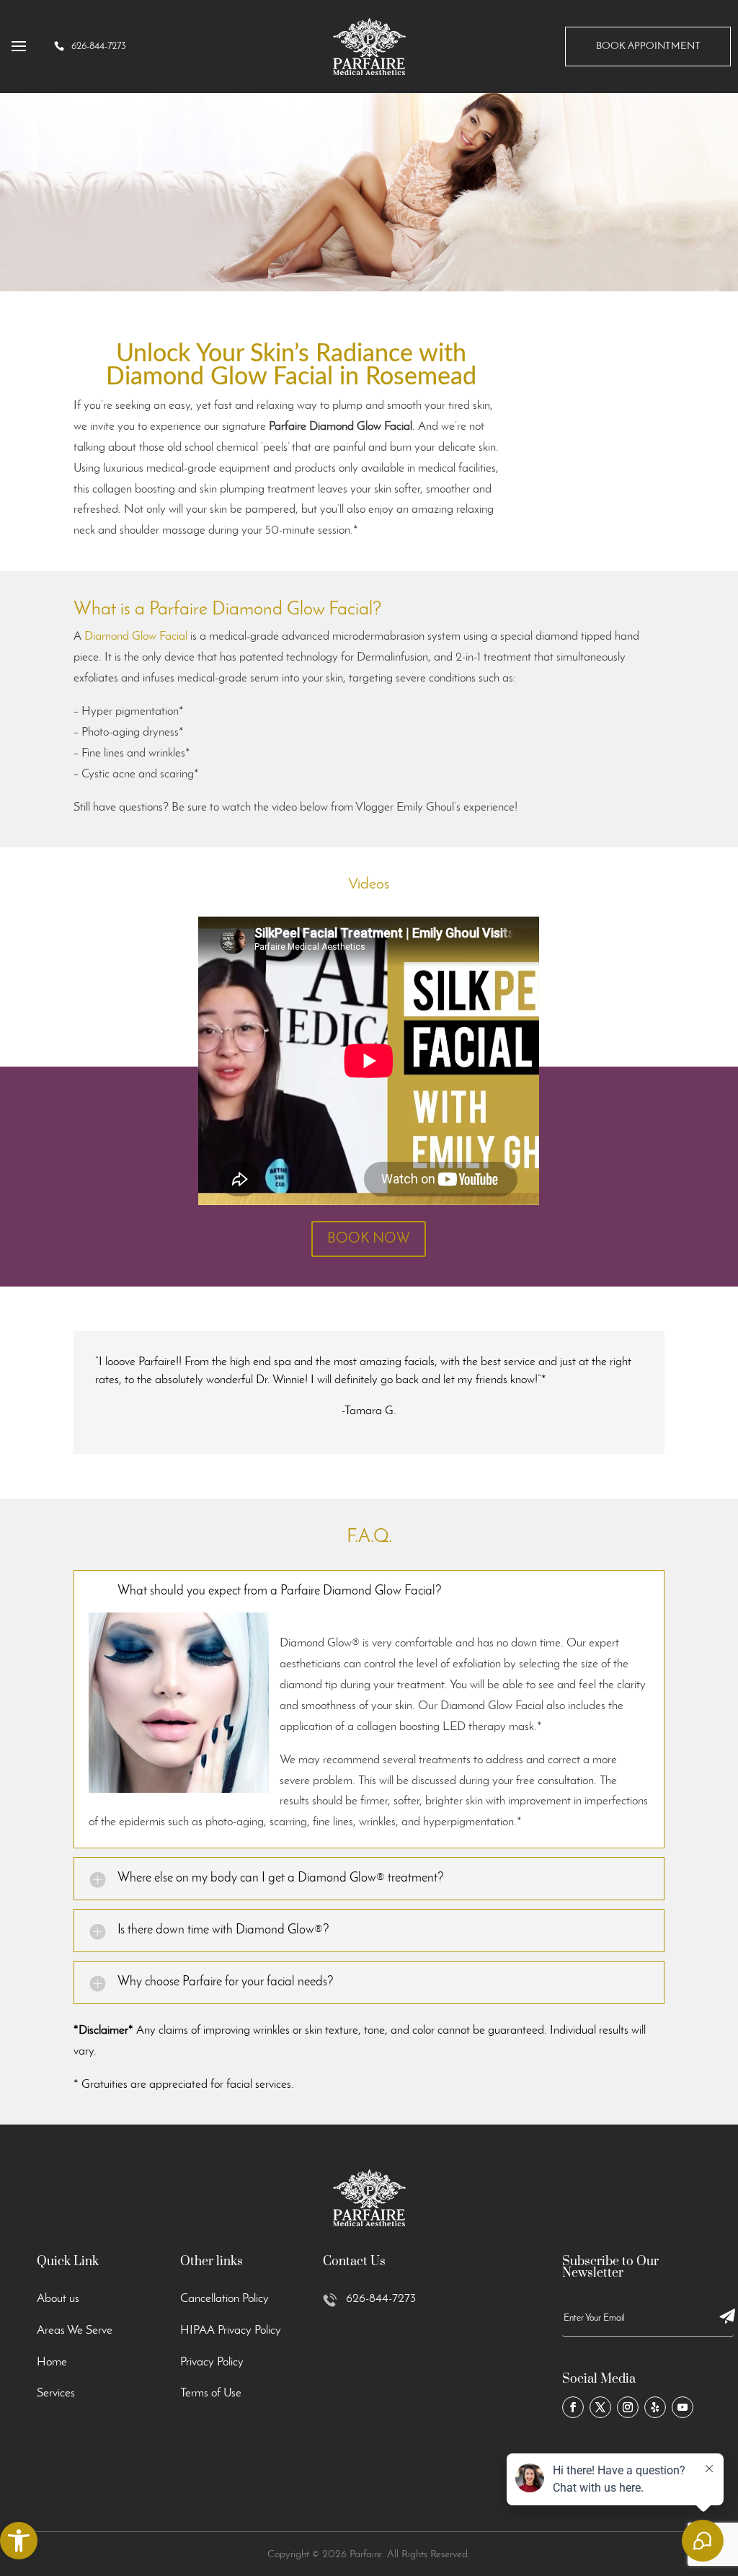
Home (52, 2362)
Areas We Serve (75, 2330)
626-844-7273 (381, 2299)
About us (58, 2299)
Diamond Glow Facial (136, 636)
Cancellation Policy (224, 2299)
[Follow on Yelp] (655, 2407)
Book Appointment (648, 47)
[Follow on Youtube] (683, 2407)
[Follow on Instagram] (628, 2407)
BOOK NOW (369, 1239)
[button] (19, 2541)
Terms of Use (211, 2393)
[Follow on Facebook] (573, 2407)
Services (56, 2393)
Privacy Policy (212, 2362)
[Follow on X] (600, 2407)
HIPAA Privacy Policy (231, 2330)
